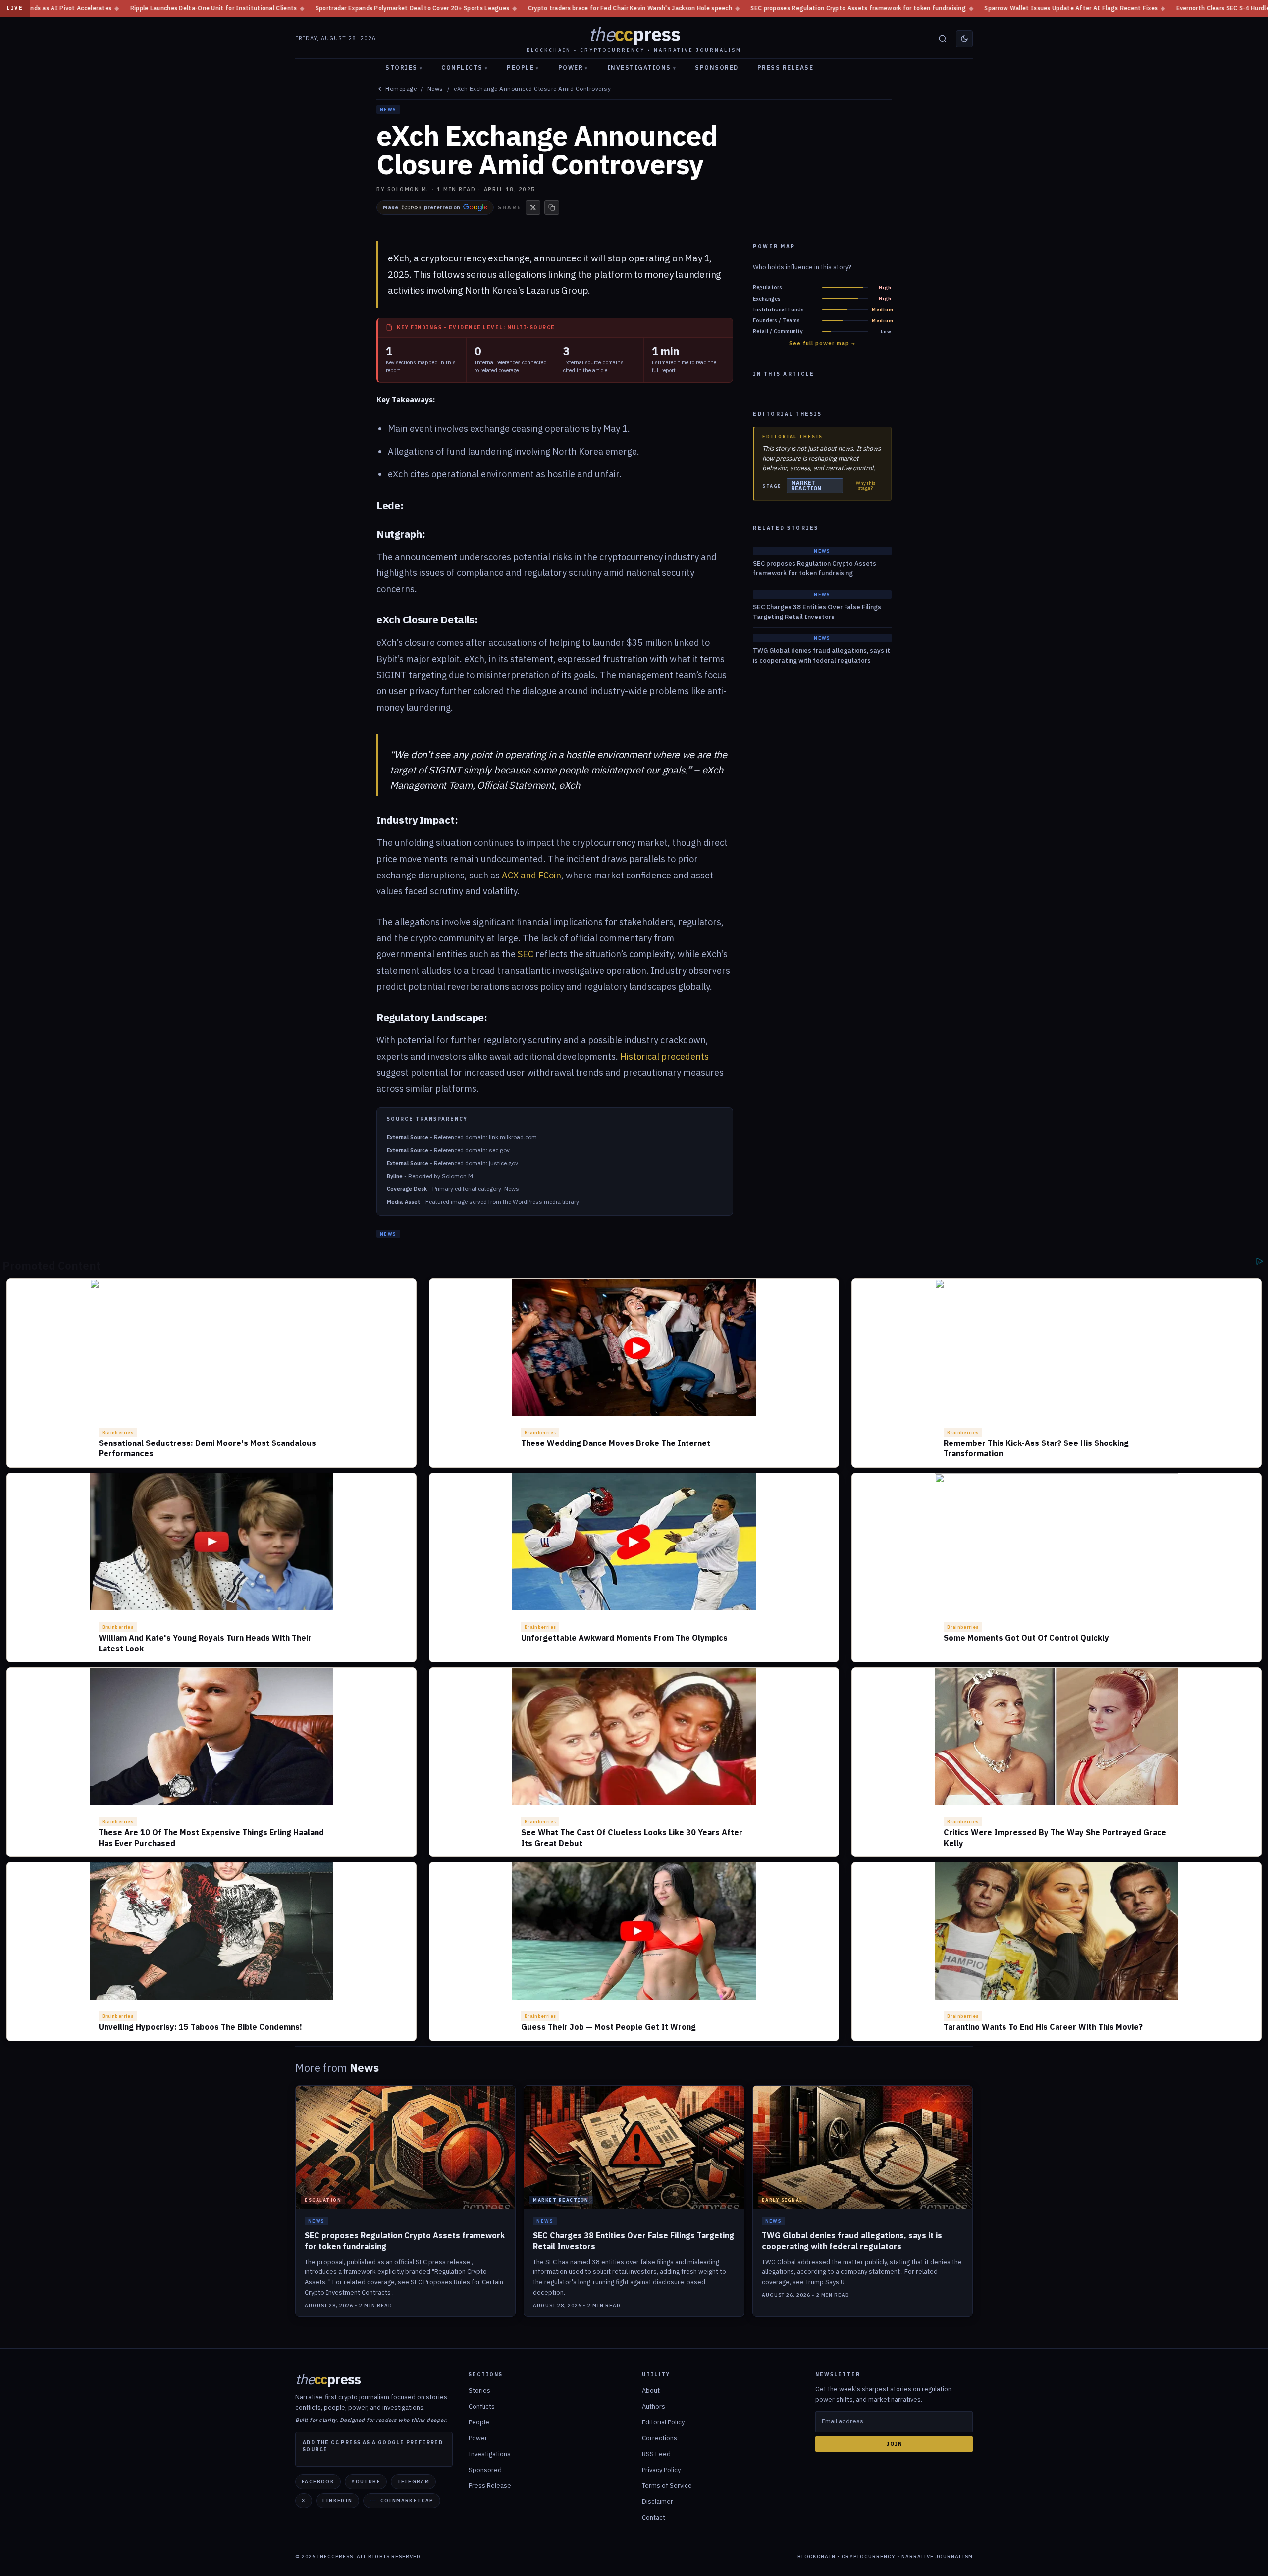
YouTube (366, 2482)
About (651, 2391)
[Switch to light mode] (964, 39)
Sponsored (717, 68)
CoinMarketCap (407, 2500)
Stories (404, 68)
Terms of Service (667, 2486)
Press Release (786, 68)
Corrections (660, 2438)
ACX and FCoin (531, 875)
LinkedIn (337, 2500)
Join (894, 2444)
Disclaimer (658, 2501)
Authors (654, 2406)
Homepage (401, 89)
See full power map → (822, 343)
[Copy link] (552, 207)
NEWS (388, 110)
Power (573, 68)
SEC (526, 954)
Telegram (413, 2482)
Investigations (642, 68)
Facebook (318, 2482)
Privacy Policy (661, 2470)
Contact (654, 2517)
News (435, 89)
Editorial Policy (663, 2422)
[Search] (943, 39)
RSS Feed (656, 2454)
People (523, 68)
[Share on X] (533, 207)
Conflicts (465, 68)
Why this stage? (866, 486)
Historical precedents (664, 1056)
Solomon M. (408, 189)
